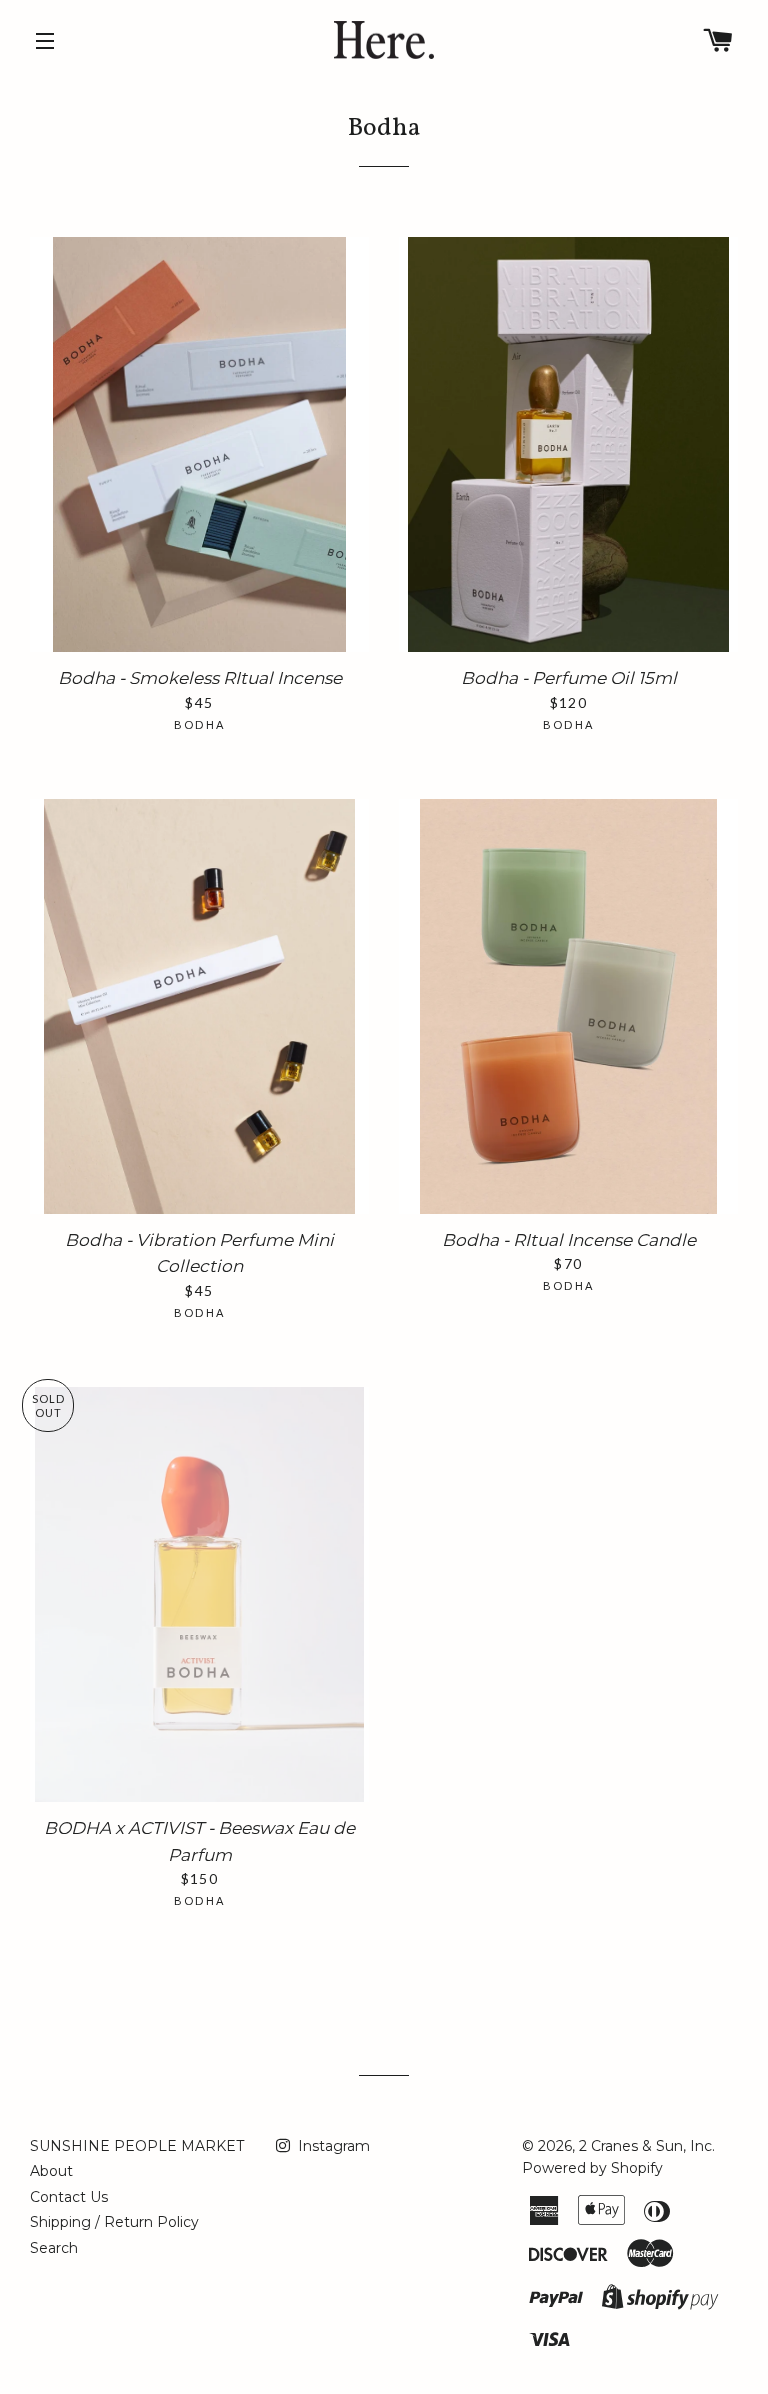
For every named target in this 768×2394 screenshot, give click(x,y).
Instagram (332, 2146)
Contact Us (69, 2197)
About (51, 2171)
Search (54, 2248)
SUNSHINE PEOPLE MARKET (137, 2146)
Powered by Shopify (592, 2168)
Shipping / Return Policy (114, 2222)
